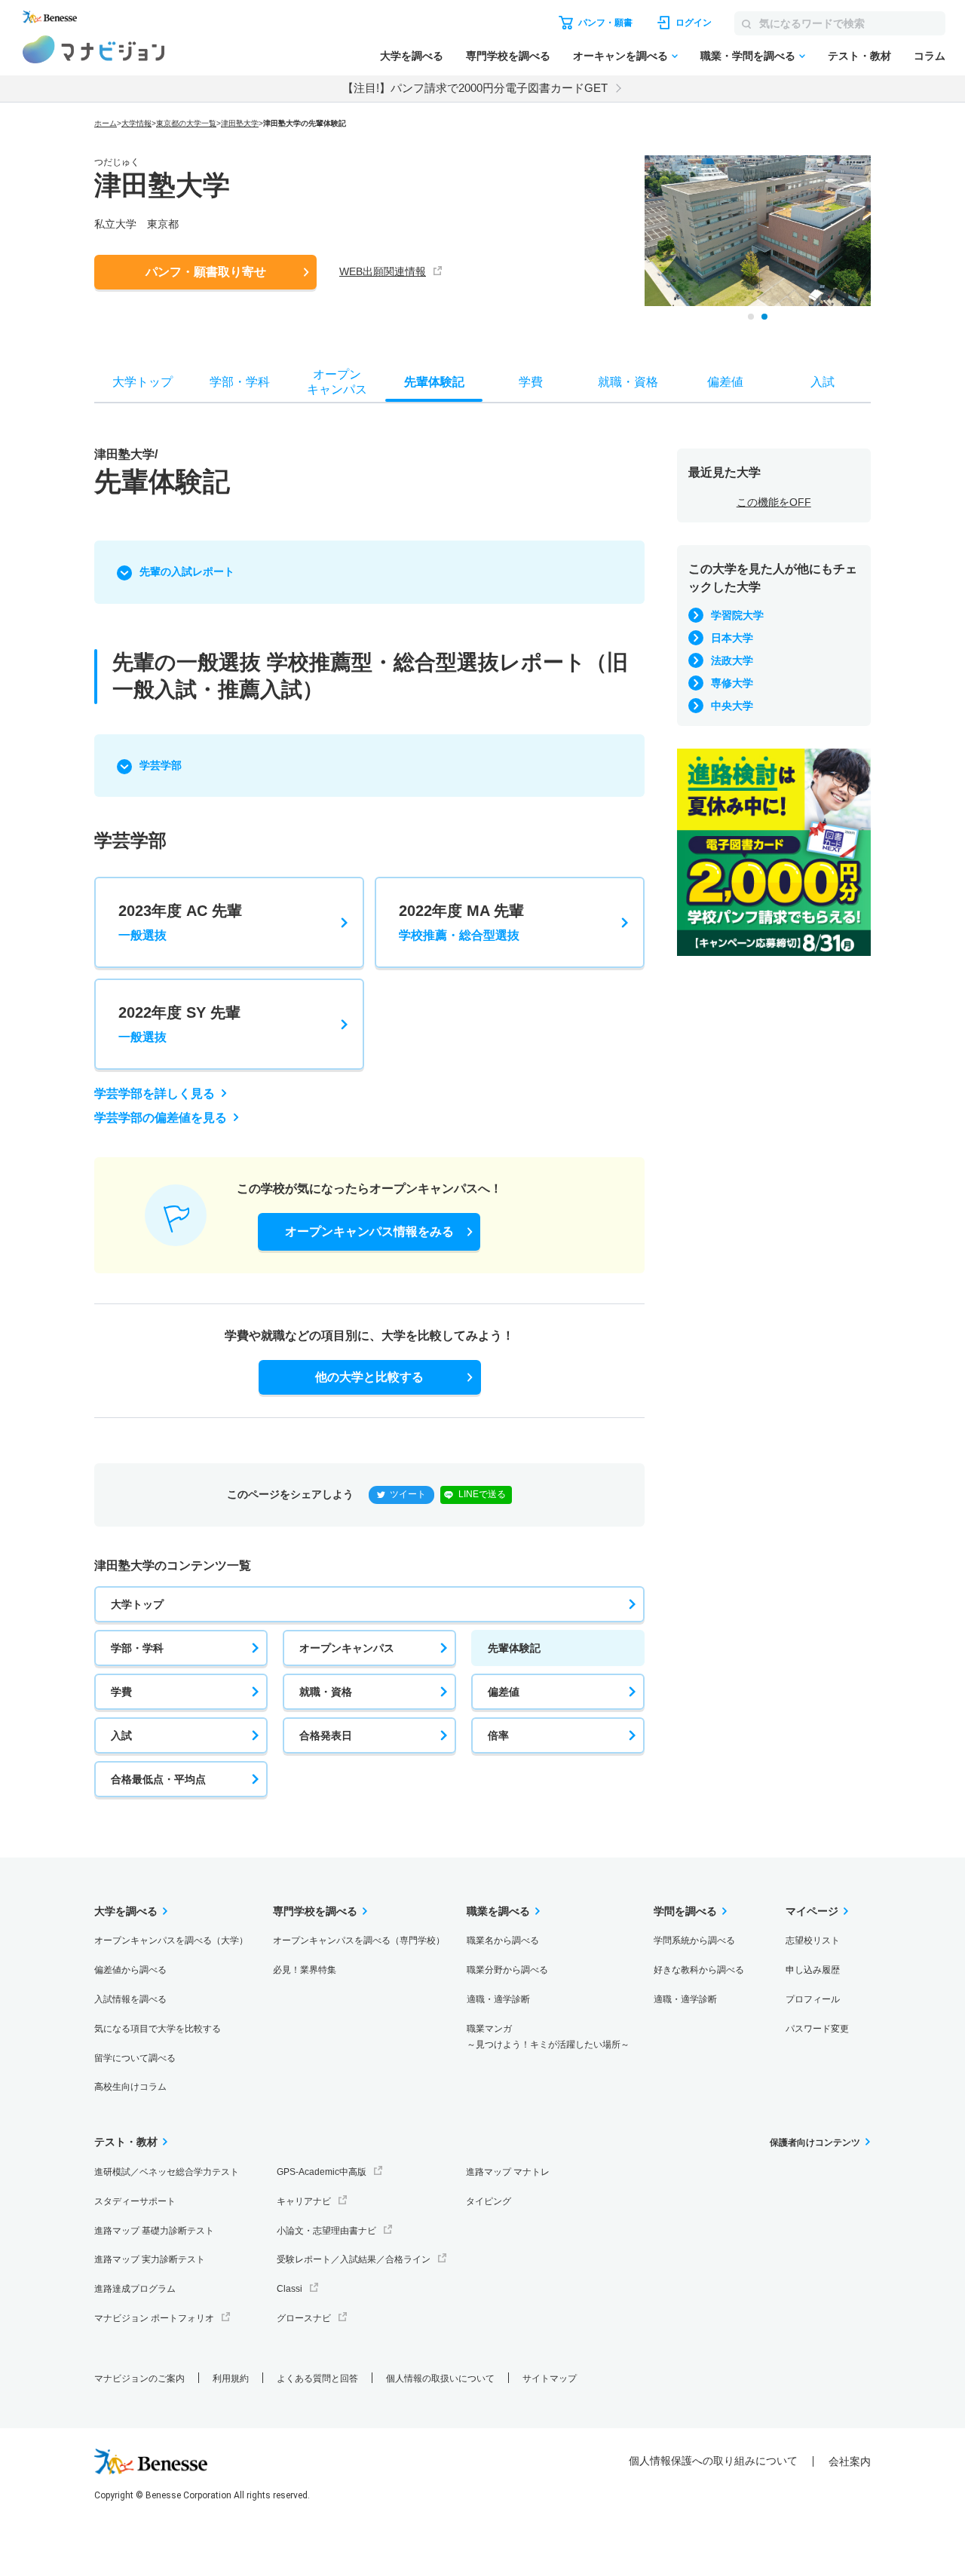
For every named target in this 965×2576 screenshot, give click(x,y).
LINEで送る (482, 1494)
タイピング (489, 2201)
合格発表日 (326, 1735)
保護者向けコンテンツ (815, 2143)
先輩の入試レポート (187, 571)
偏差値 (504, 1692)
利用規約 (231, 2378)
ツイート (408, 1494)
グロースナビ (304, 2318)
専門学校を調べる (508, 56)
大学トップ (137, 1604)
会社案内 (850, 2461)
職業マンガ (548, 2037)
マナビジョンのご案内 (139, 2378)
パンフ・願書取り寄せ (206, 272)
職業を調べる (498, 1911)
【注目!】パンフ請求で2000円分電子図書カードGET (475, 88)
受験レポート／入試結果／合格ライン (354, 2259)
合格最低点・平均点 (158, 1779)
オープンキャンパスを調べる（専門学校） (359, 1940)
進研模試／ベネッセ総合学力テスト (167, 2172)
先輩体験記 (514, 1648)
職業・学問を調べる (748, 56)
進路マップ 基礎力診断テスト (154, 2231)
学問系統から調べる (694, 1940)
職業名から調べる (503, 1940)
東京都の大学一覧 (186, 123)
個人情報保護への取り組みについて (713, 2461)
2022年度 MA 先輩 (461, 922)
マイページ (812, 1911)
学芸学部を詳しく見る (155, 1093)
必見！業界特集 (305, 1970)
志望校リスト (813, 1940)
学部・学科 (137, 1648)
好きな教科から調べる (699, 1970)
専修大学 (732, 683)
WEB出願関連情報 (383, 271)
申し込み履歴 (813, 1970)
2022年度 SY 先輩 (179, 1024)
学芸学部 (161, 765)
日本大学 (732, 638)
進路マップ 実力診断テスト (150, 2259)
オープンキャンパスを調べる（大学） (171, 1940)
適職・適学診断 (498, 1999)
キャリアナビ (304, 2201)
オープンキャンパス (347, 1648)
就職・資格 (326, 1692)
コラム (930, 56)
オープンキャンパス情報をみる (369, 1231)
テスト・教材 (859, 56)
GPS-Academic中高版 (322, 2172)
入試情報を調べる (130, 1999)
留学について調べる (135, 2058)
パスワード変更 (817, 2029)
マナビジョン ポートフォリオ (154, 2318)
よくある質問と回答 (317, 2378)
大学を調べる (412, 56)
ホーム (106, 123)
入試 (121, 1735)
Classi (289, 2289)
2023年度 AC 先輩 (180, 922)
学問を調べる (685, 1911)
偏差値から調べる (130, 1970)
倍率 (498, 1735)
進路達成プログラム (135, 2289)
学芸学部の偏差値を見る (161, 1118)
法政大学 (732, 660)
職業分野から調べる (507, 1970)
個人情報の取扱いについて (440, 2378)
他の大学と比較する (369, 1377)
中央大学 (732, 706)
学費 (121, 1692)
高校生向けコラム (130, 2087)
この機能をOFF (774, 502)
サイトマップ (550, 2378)
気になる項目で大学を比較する (158, 2029)
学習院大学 (737, 615)
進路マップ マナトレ (508, 2172)
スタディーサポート (135, 2201)
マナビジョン (94, 49)
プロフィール (813, 1999)
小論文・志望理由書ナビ (326, 2231)
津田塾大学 (240, 123)
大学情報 (136, 123)
